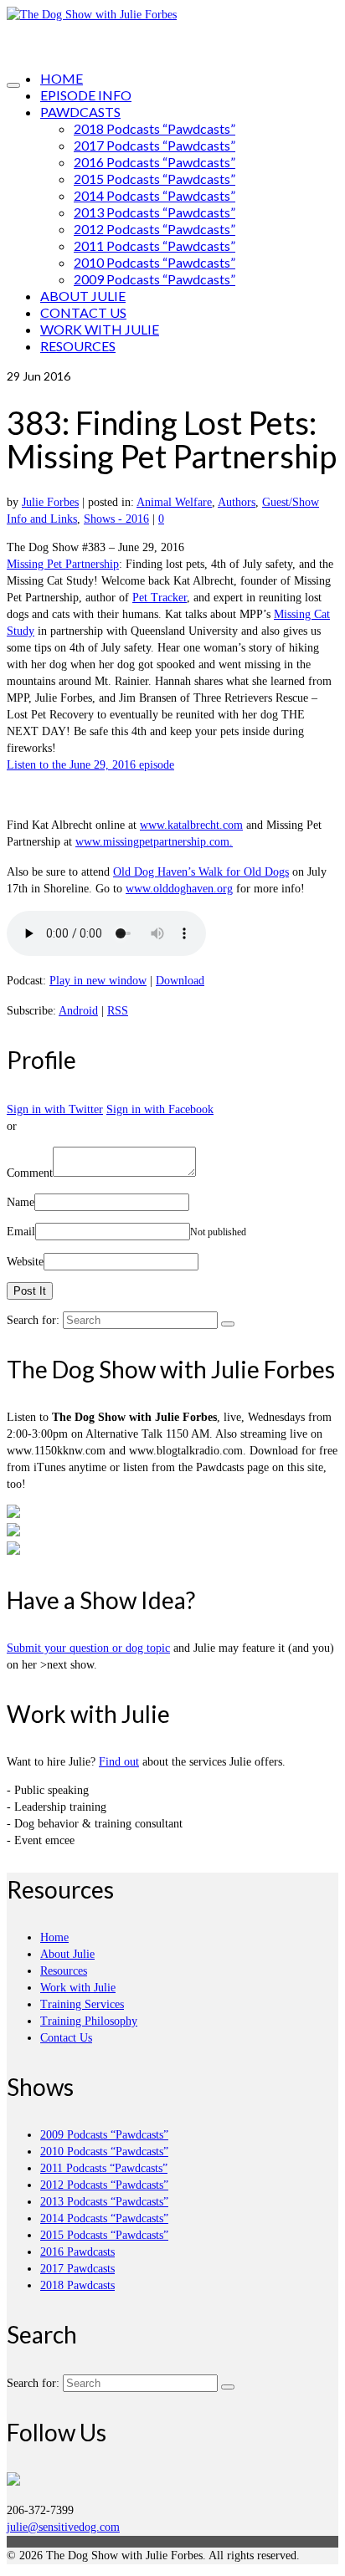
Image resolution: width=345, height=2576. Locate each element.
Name (21, 1202)
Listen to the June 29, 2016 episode (90, 765)
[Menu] (13, 85)
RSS (118, 1011)
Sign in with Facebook (160, 1109)
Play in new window (98, 981)
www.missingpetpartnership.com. (154, 842)
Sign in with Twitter (55, 1109)
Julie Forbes (50, 502)
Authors (237, 502)
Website (25, 1262)
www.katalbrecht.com (191, 825)
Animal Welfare (174, 502)
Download (180, 981)
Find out (119, 1762)
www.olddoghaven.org (179, 889)
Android (78, 1011)
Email (21, 1232)
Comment (30, 1173)
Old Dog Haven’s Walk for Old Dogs (201, 872)
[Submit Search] (228, 1324)
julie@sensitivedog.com (63, 2527)
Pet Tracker (160, 598)
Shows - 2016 (116, 519)
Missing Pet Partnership (63, 564)
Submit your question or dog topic (88, 1648)
